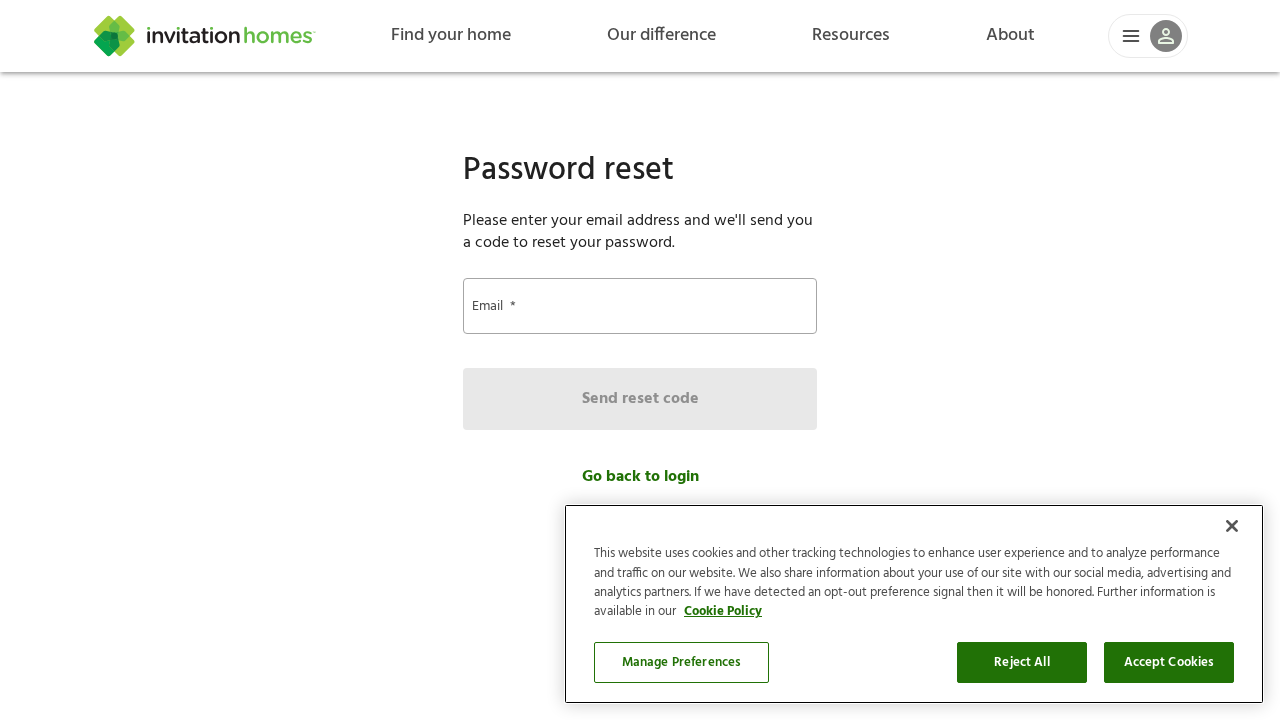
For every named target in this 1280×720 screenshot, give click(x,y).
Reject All (1021, 662)
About (1010, 35)
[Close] (1232, 526)
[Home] (205, 36)
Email (494, 306)
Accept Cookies (1169, 662)
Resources (851, 35)
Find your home (451, 35)
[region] (914, 604)
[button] (1148, 36)
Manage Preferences (681, 662)
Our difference (661, 35)
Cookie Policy (723, 612)
